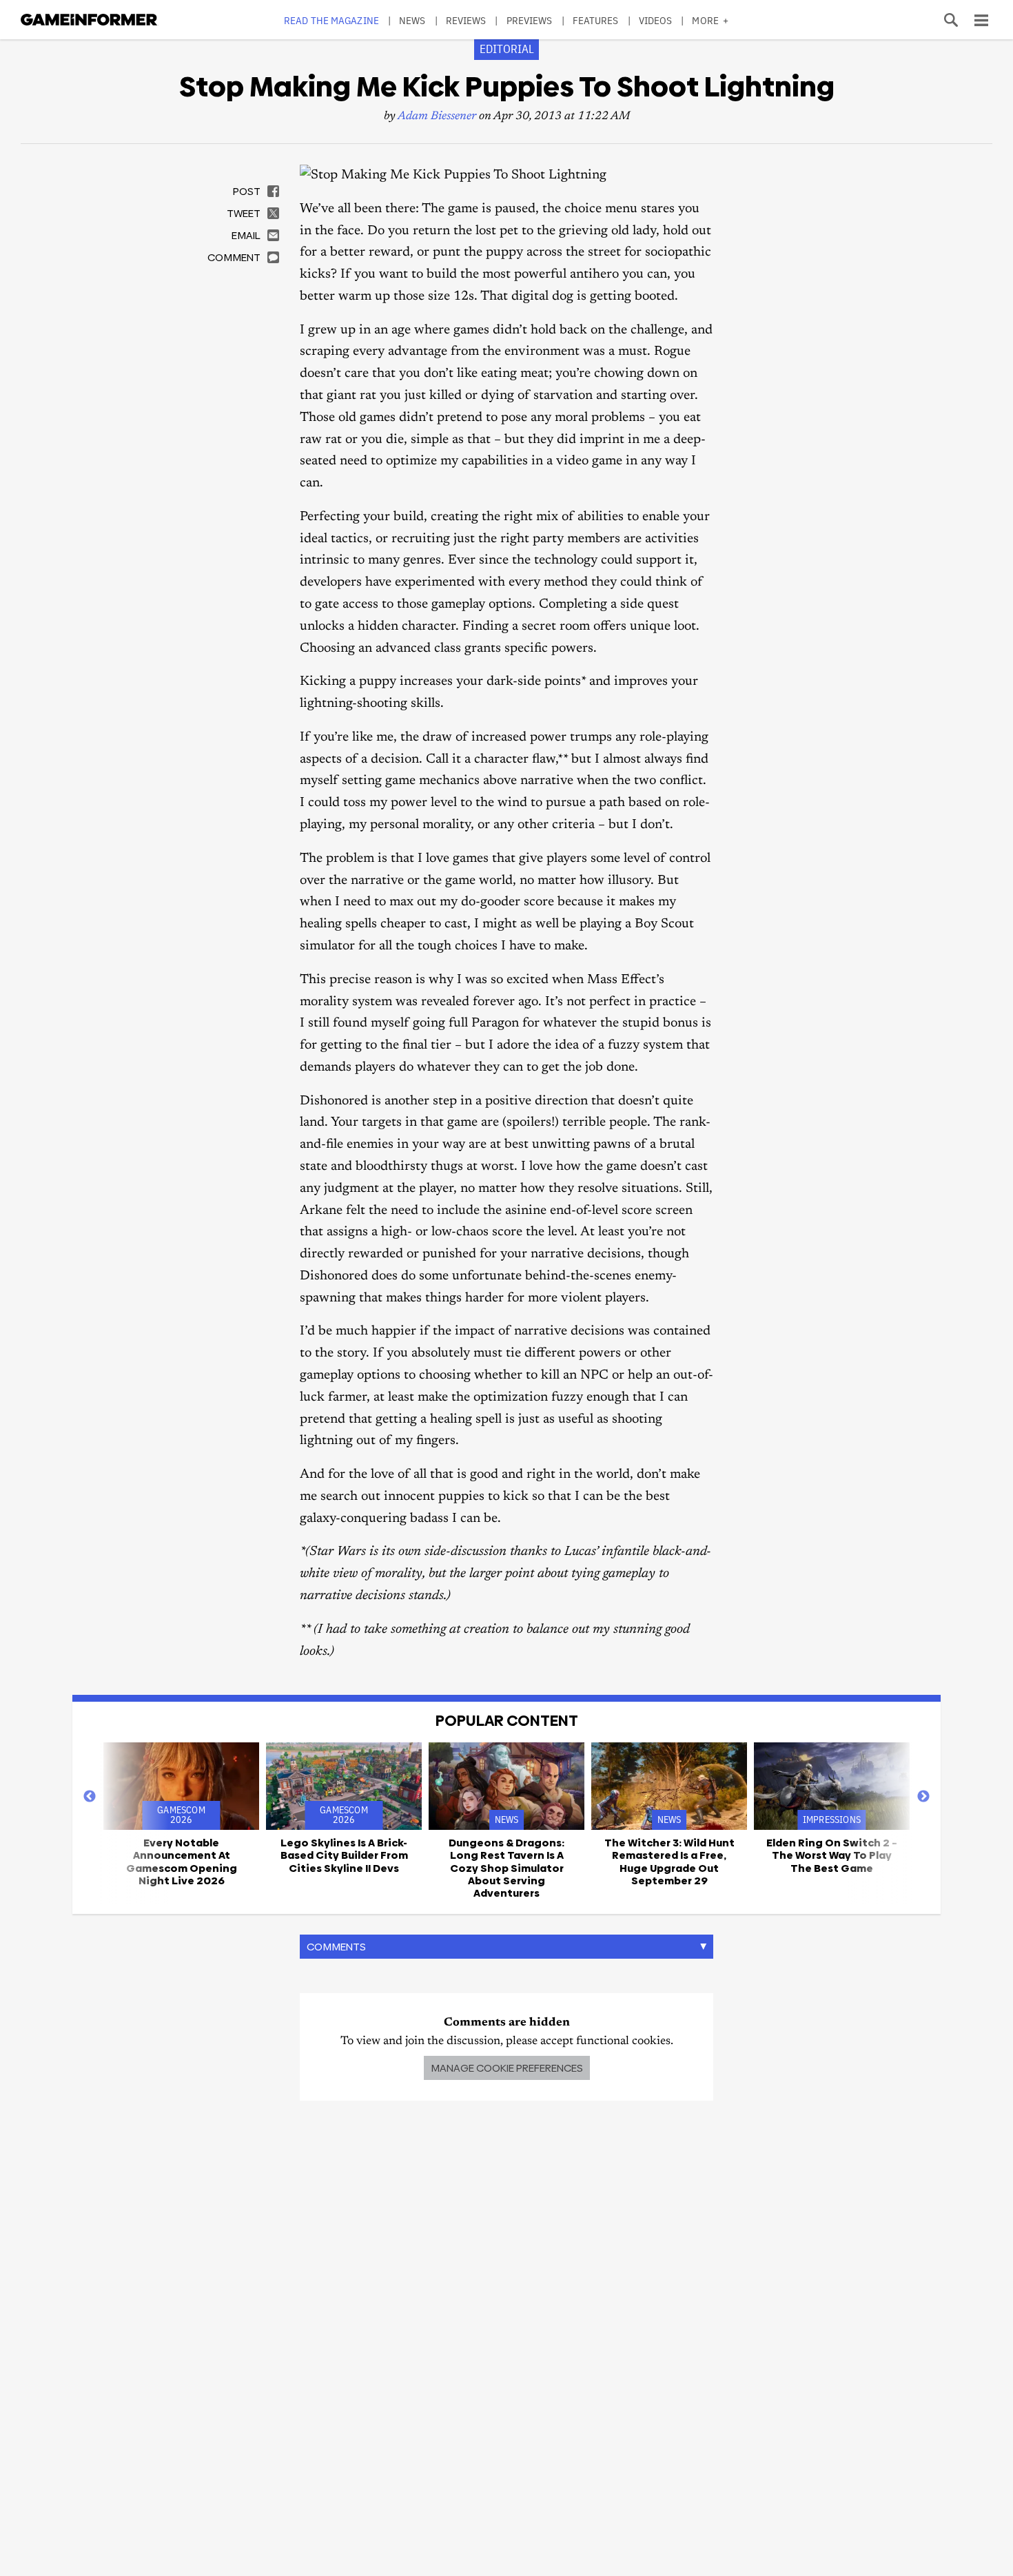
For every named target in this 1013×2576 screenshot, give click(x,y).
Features (596, 20)
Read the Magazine (331, 20)
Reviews (466, 20)
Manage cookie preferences (507, 2068)
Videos (656, 20)
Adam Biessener (437, 117)
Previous (90, 1797)
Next (923, 1797)
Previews (530, 20)
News (412, 20)
